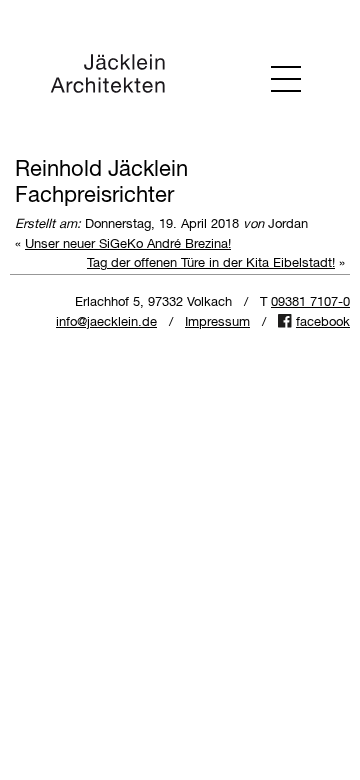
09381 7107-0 (310, 302)
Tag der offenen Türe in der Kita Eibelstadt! (211, 263)
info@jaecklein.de (106, 322)
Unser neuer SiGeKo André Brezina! (128, 244)
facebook (323, 322)
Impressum (217, 322)
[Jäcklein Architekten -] (107, 78)
